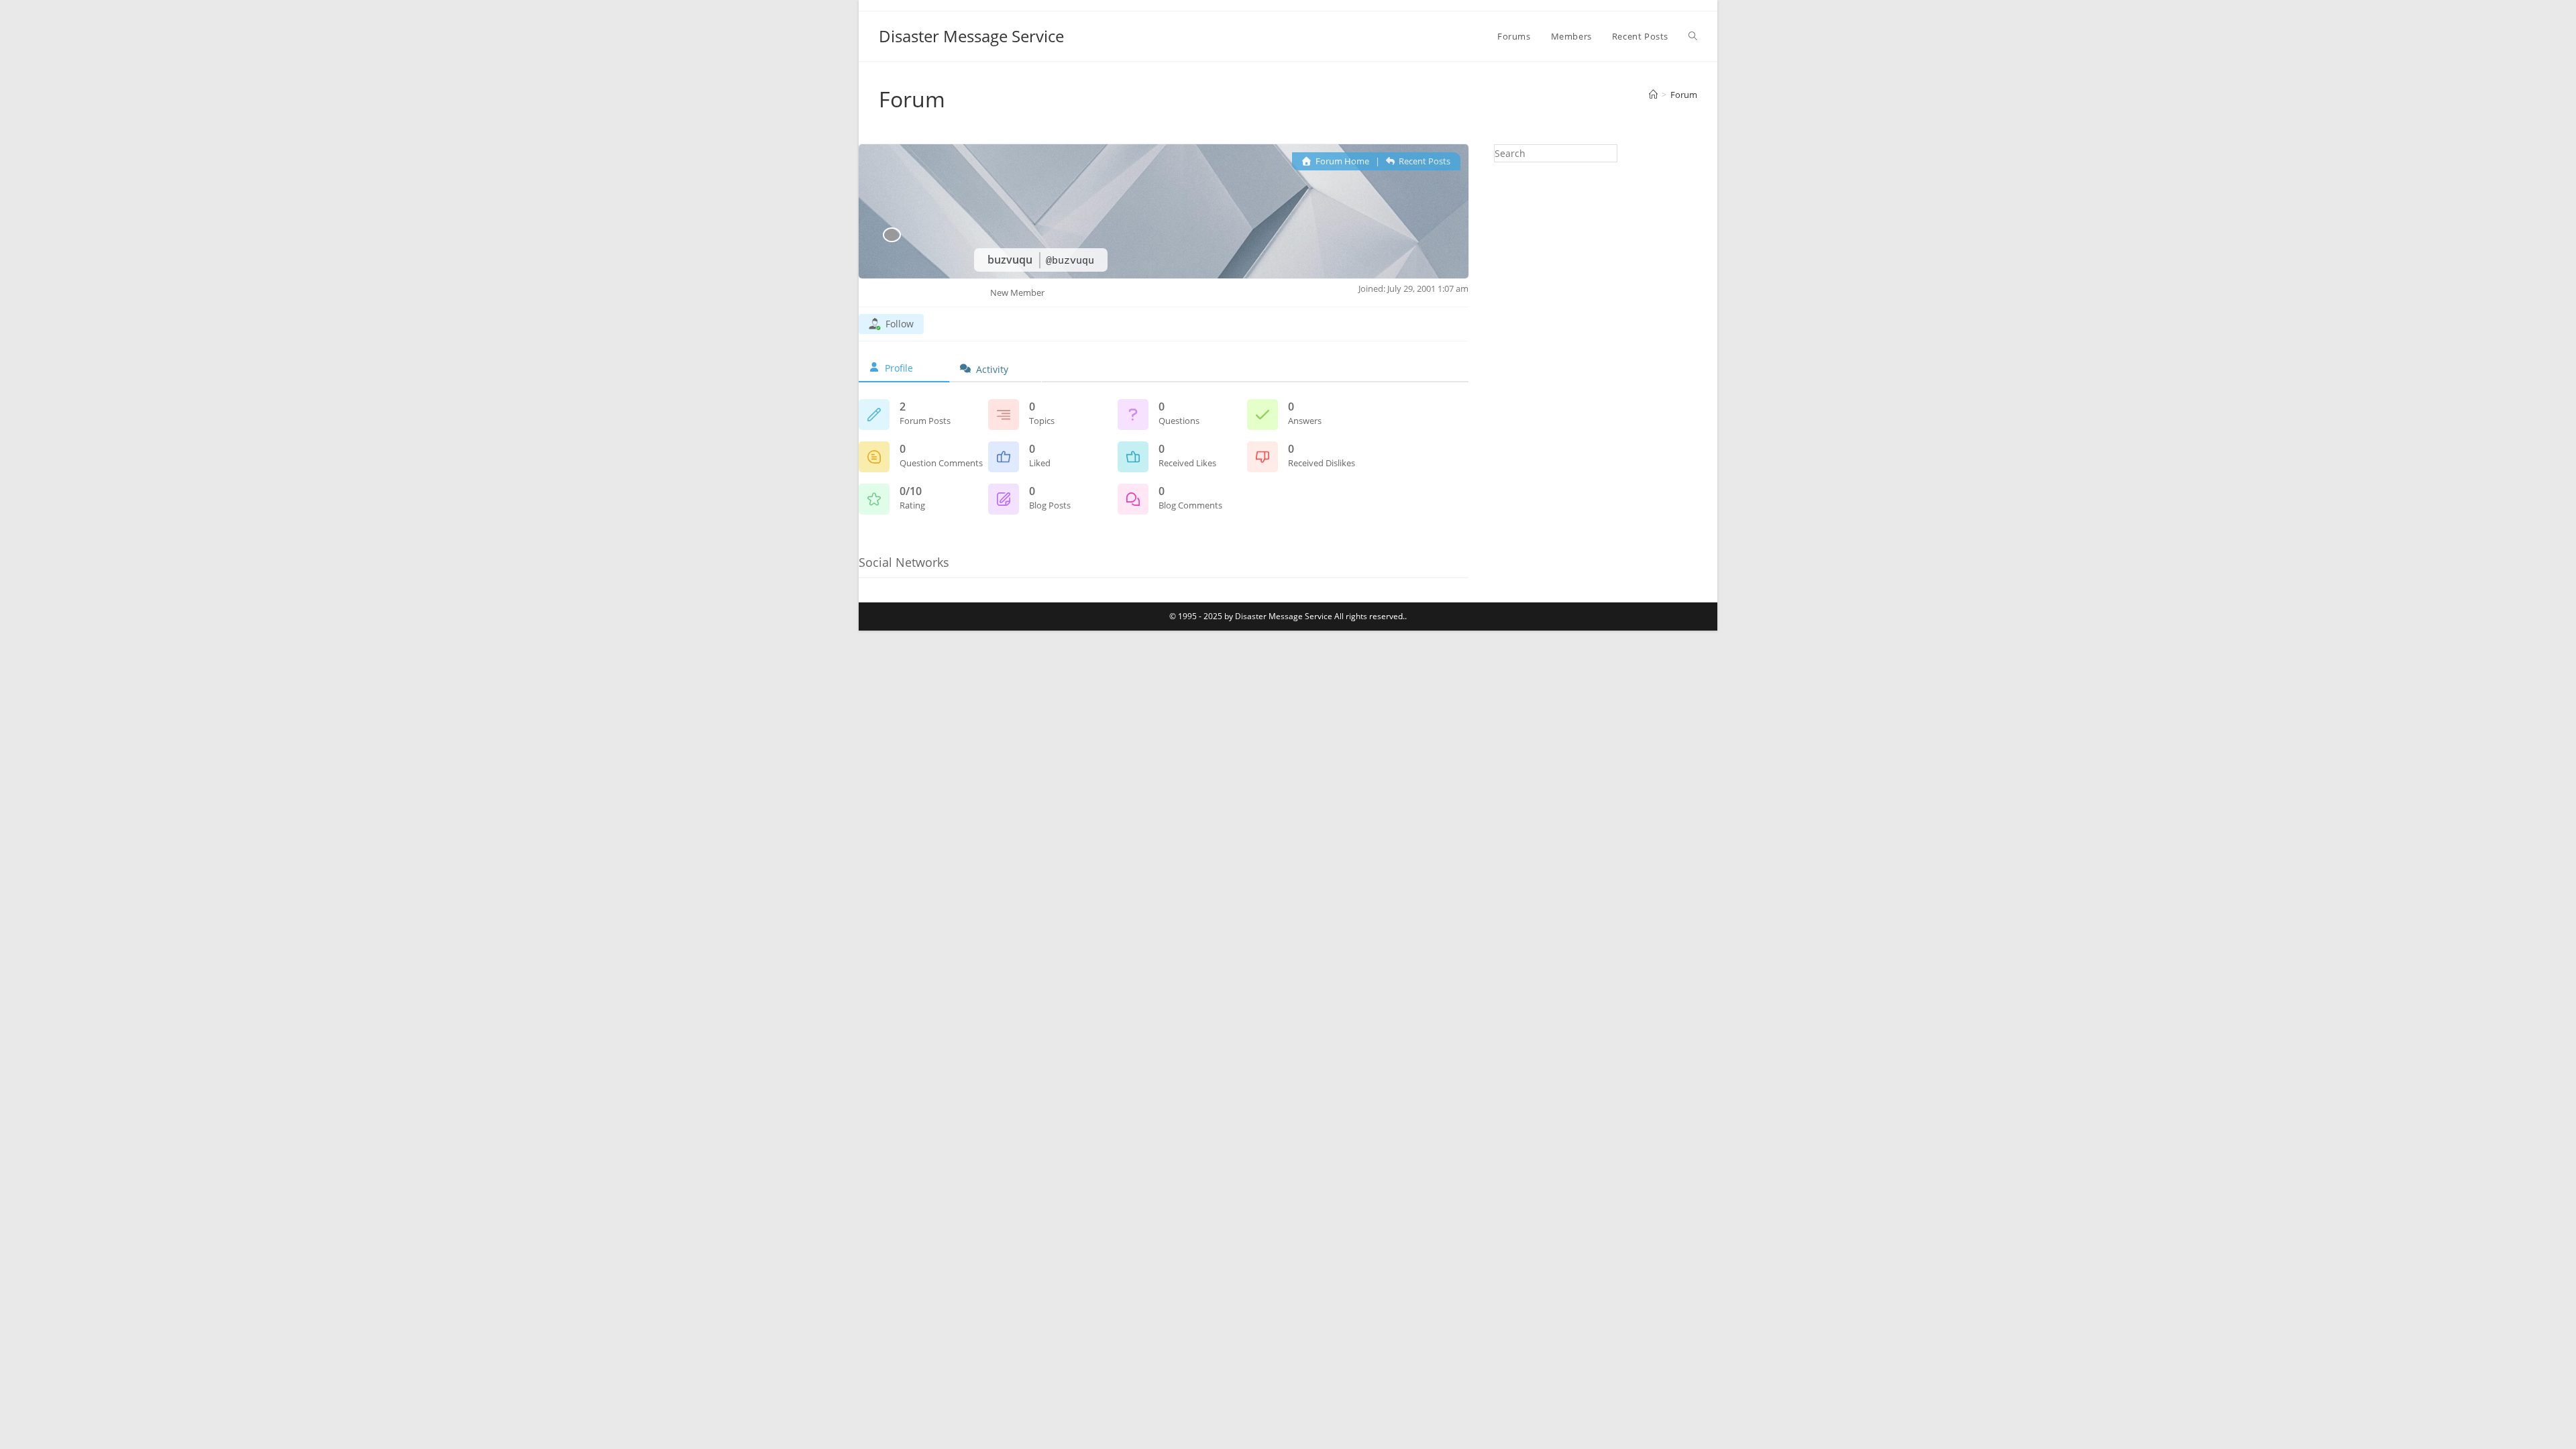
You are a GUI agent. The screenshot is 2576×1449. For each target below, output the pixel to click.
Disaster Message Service (971, 36)
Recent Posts (1424, 161)
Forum (1684, 95)
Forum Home (1341, 161)
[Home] (1653, 95)
